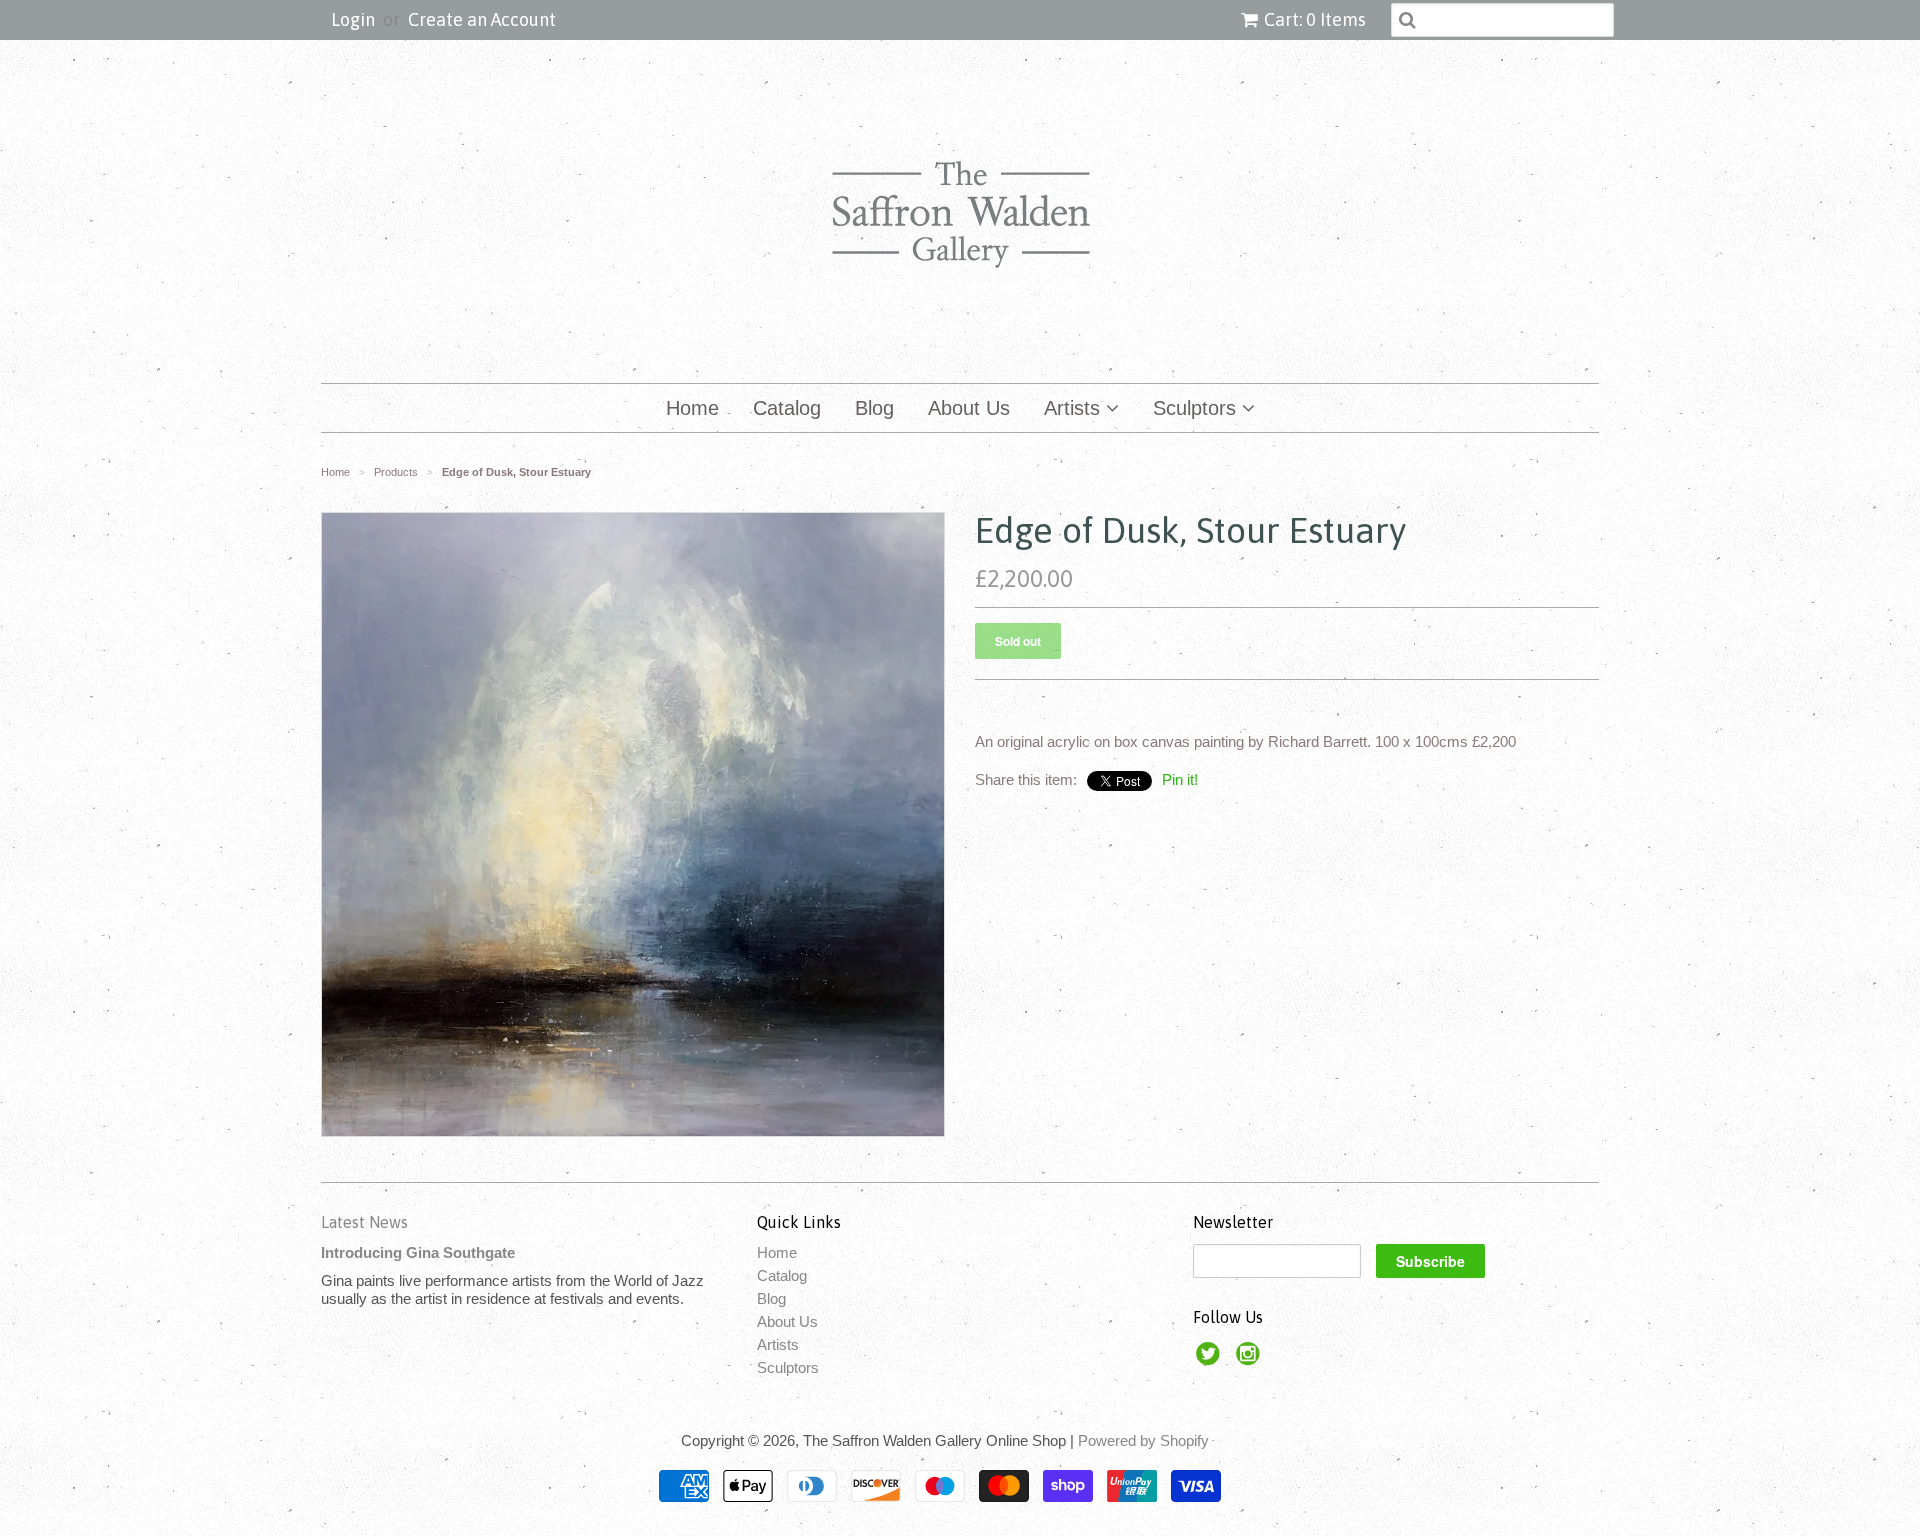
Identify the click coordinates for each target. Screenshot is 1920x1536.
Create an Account (482, 19)
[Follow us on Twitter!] (1211, 1359)
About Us (969, 408)
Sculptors (1197, 408)
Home (692, 408)
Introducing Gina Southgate (418, 1252)
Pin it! (1180, 779)
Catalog (787, 408)
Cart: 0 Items (1315, 19)
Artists (1075, 408)
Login (353, 19)
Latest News (364, 1222)
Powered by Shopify (1143, 1440)
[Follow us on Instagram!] (1251, 1359)
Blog (874, 408)
